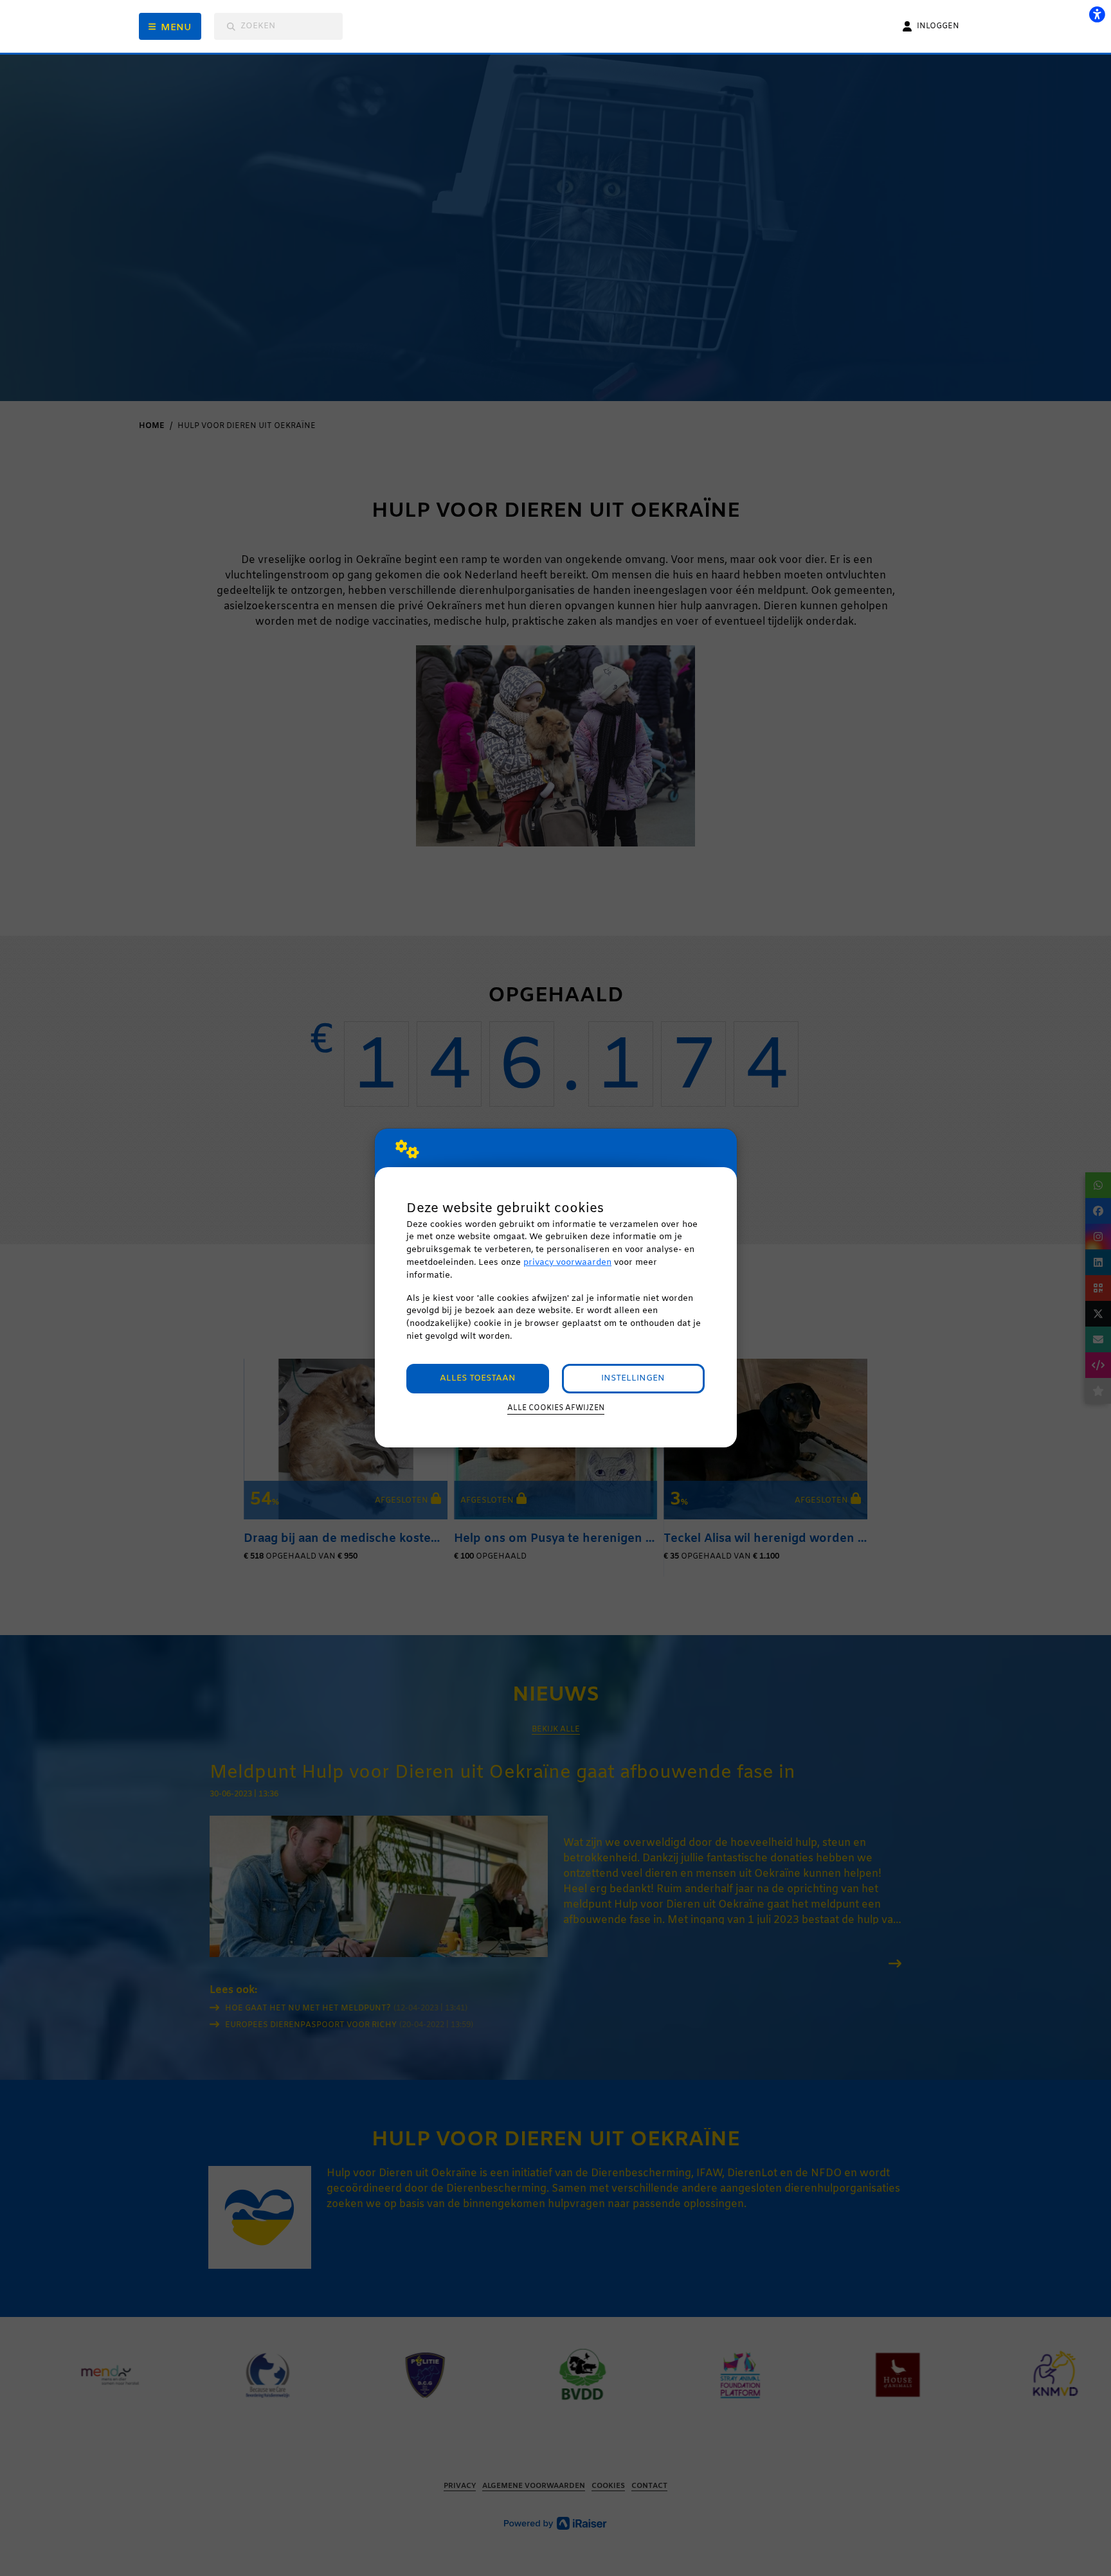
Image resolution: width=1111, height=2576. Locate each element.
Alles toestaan (478, 1378)
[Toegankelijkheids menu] (1097, 14)
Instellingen (633, 1378)
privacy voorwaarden (567, 1263)
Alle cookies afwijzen (556, 1408)
